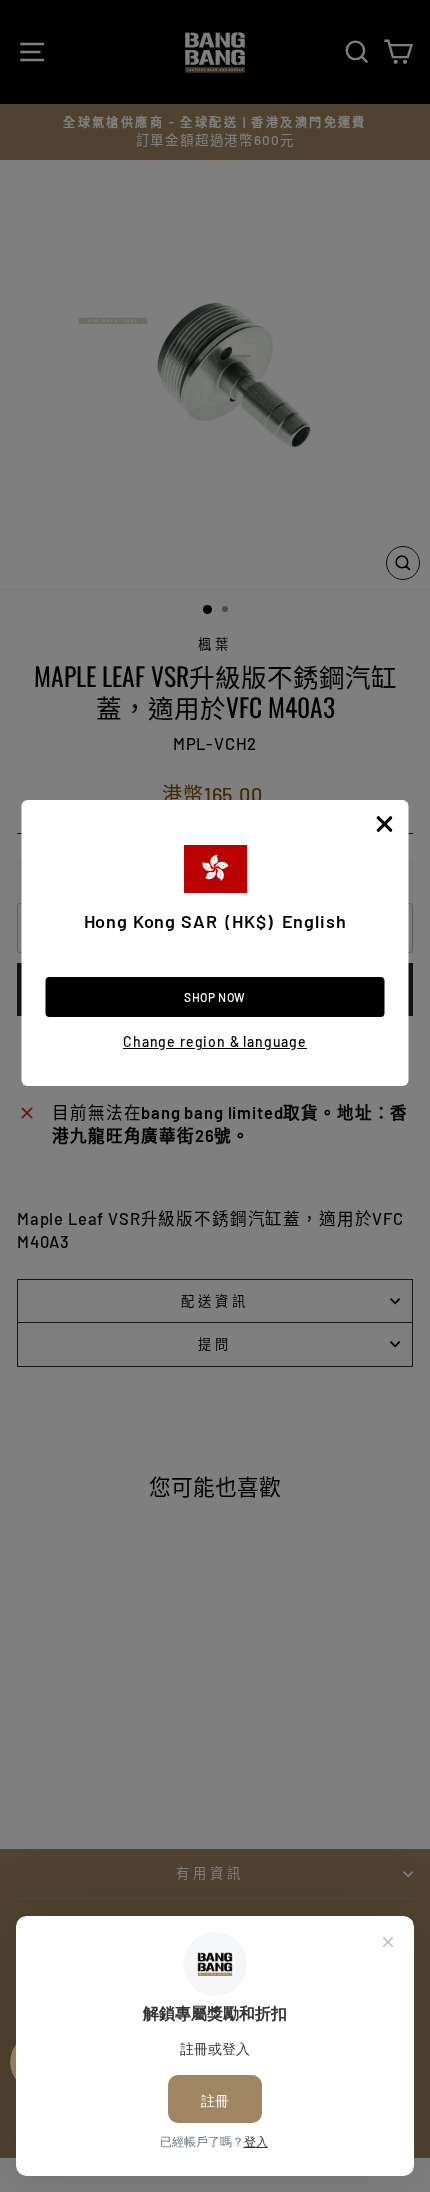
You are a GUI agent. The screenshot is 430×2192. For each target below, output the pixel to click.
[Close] (385, 824)
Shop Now (215, 997)
